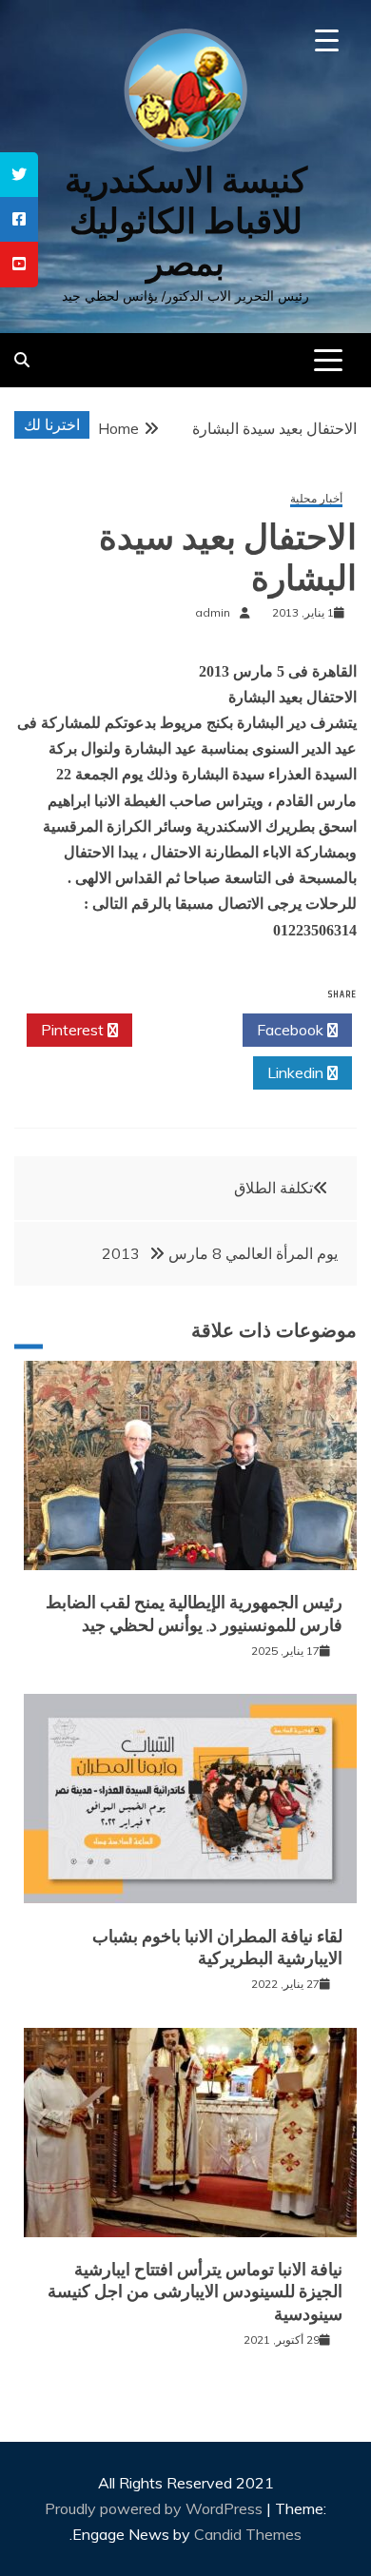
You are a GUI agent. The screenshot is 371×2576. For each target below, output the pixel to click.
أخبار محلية (316, 499)
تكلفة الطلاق (273, 1188)
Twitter (182, 1030)
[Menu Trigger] (327, 40)
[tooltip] (19, 175)
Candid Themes (248, 2534)
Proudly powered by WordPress (156, 2508)
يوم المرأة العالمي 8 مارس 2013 (220, 1253)
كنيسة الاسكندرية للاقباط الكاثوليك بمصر (186, 221)
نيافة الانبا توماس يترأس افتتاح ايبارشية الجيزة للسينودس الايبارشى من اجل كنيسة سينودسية (195, 2292)
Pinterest (74, 1030)
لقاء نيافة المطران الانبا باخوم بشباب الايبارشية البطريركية (217, 1947)
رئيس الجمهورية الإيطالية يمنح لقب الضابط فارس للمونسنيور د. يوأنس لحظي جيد (194, 1613)
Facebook (292, 1030)
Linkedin (297, 1072)
